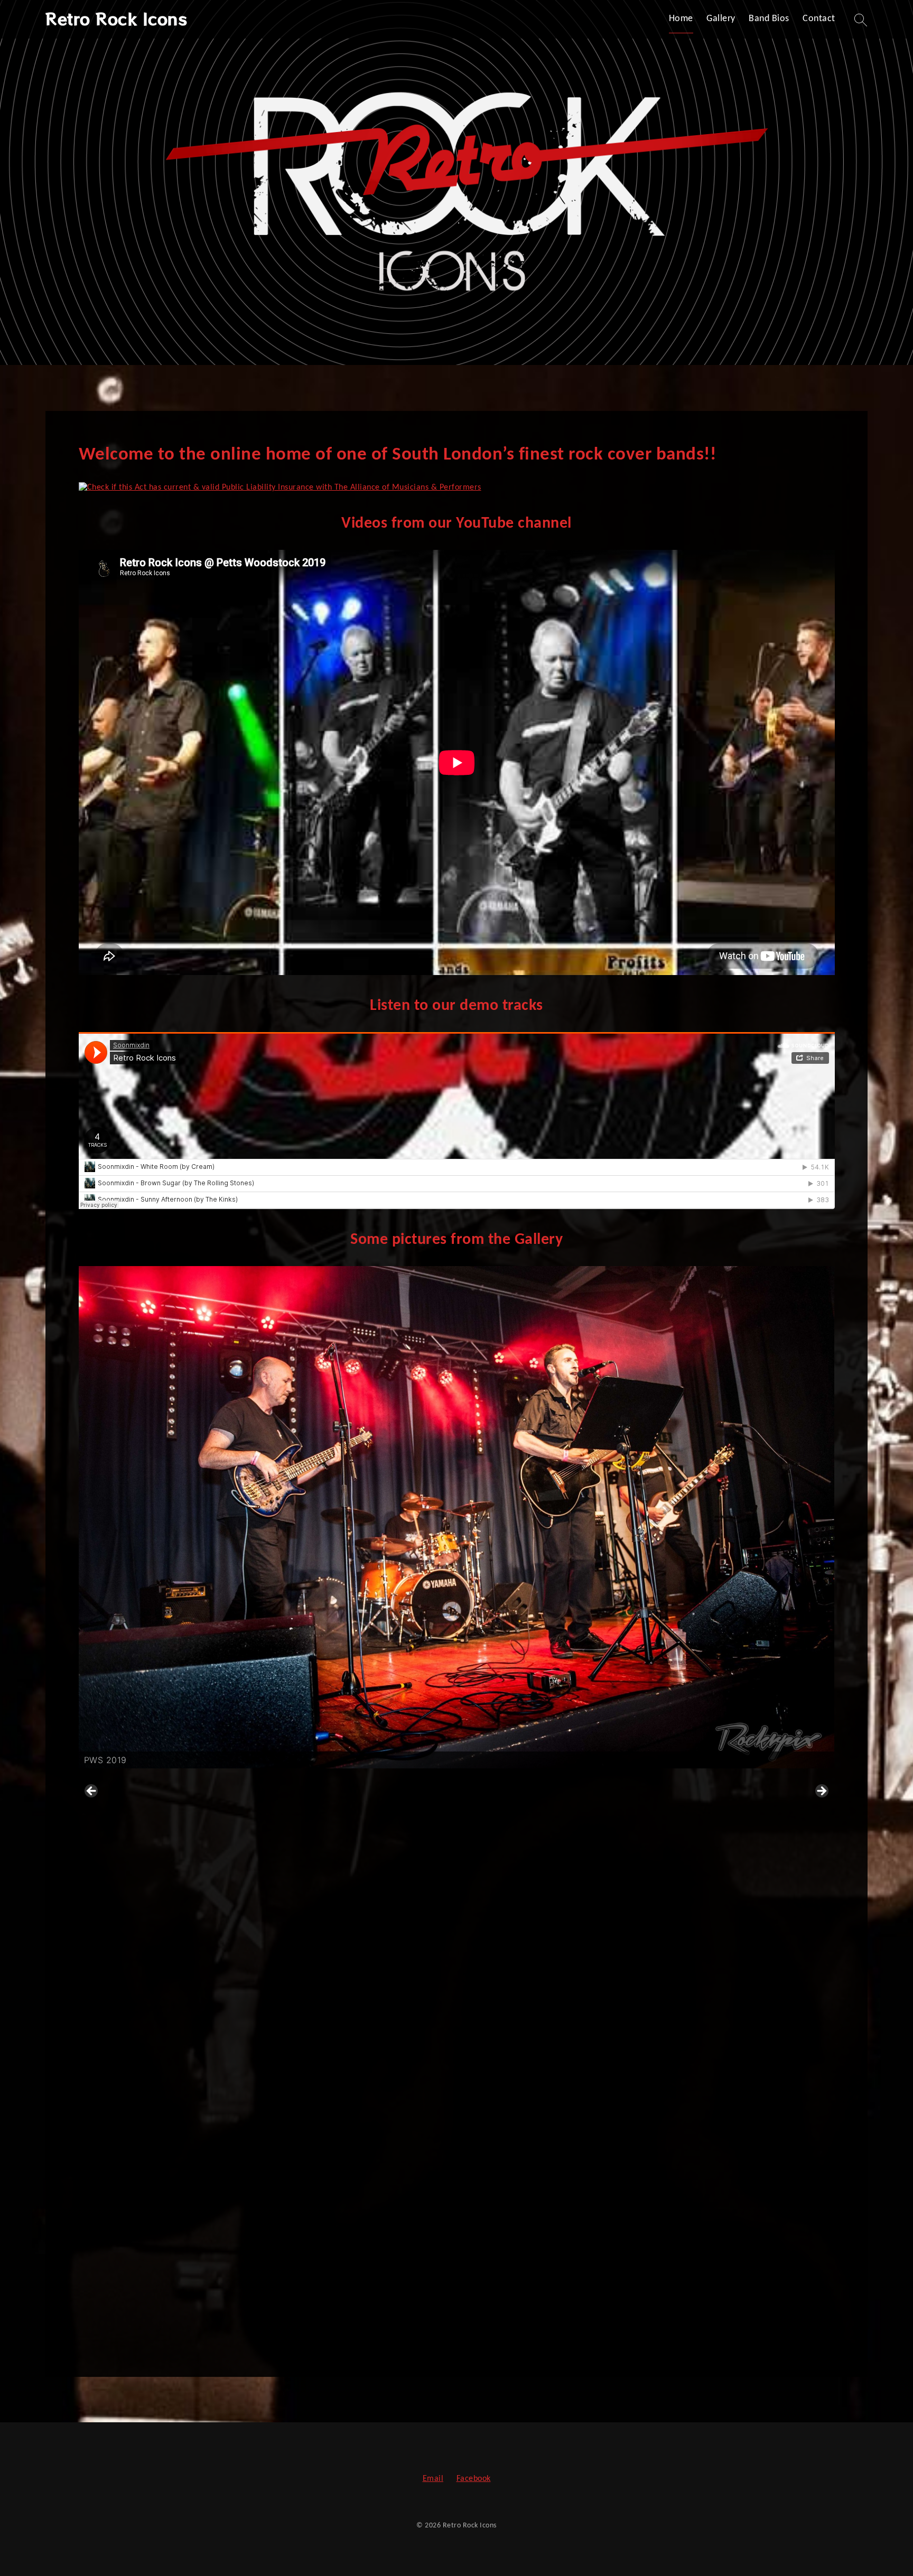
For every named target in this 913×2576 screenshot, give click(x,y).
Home (681, 19)
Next (821, 1792)
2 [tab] (402, 2334)
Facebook (474, 2479)
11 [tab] (512, 2334)
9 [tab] (487, 2334)
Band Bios (769, 19)
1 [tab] (390, 2334)
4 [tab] (426, 2334)
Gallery (721, 19)
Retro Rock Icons (116, 18)
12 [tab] (523, 2334)
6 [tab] (450, 2334)
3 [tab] (414, 2334)
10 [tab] (499, 2334)
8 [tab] (475, 2334)
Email (433, 2479)
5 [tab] (438, 2334)
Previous (92, 1792)
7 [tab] (463, 2334)
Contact (819, 19)
